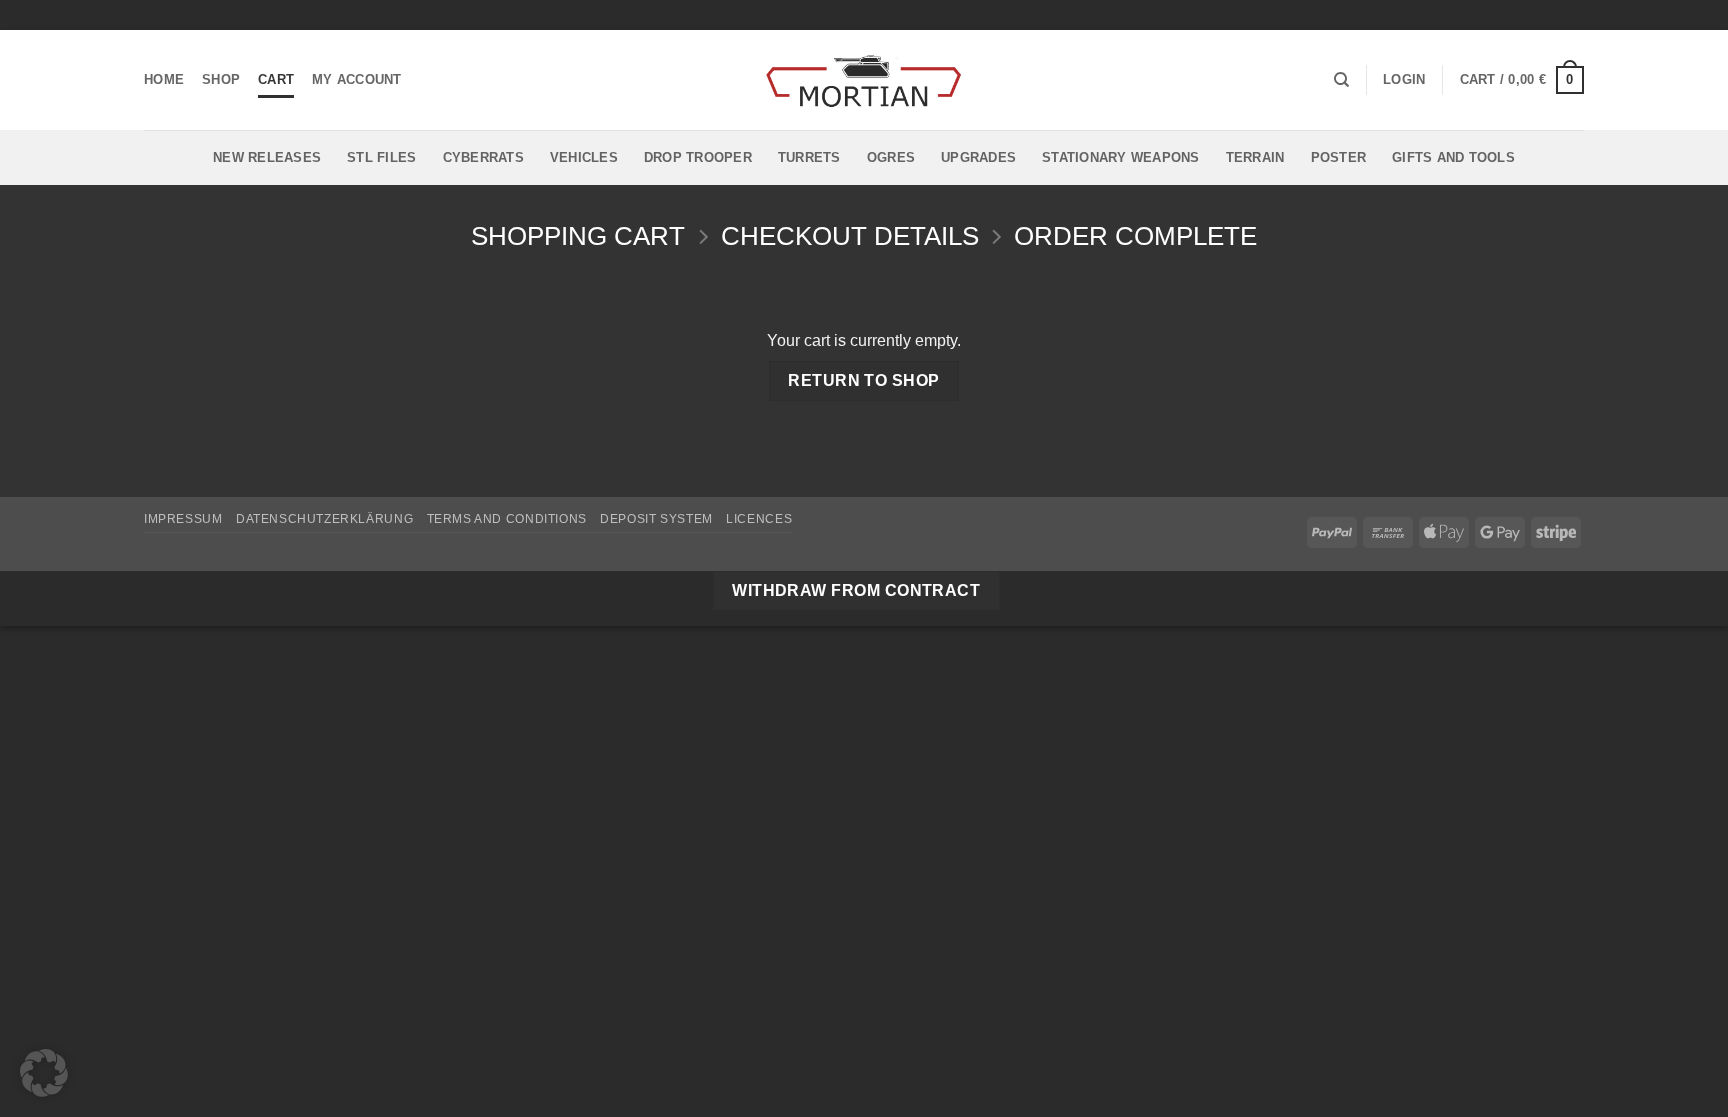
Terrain (1255, 157)
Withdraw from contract (856, 590)
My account (357, 79)
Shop (221, 79)
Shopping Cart (578, 236)
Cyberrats (483, 157)
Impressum (183, 519)
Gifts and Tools (1453, 157)
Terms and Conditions (507, 519)
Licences (759, 519)
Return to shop (864, 380)
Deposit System (656, 519)
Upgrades (978, 157)
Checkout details (850, 236)
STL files (381, 157)
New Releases (267, 157)
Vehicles (584, 157)
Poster (1339, 157)
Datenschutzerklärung (324, 519)
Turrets (809, 157)
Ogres (891, 157)
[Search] (1341, 80)
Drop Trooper (698, 157)
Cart (276, 79)
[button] (1404, 80)
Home (164, 79)
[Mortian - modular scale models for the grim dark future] (864, 80)
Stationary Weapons (1121, 157)
